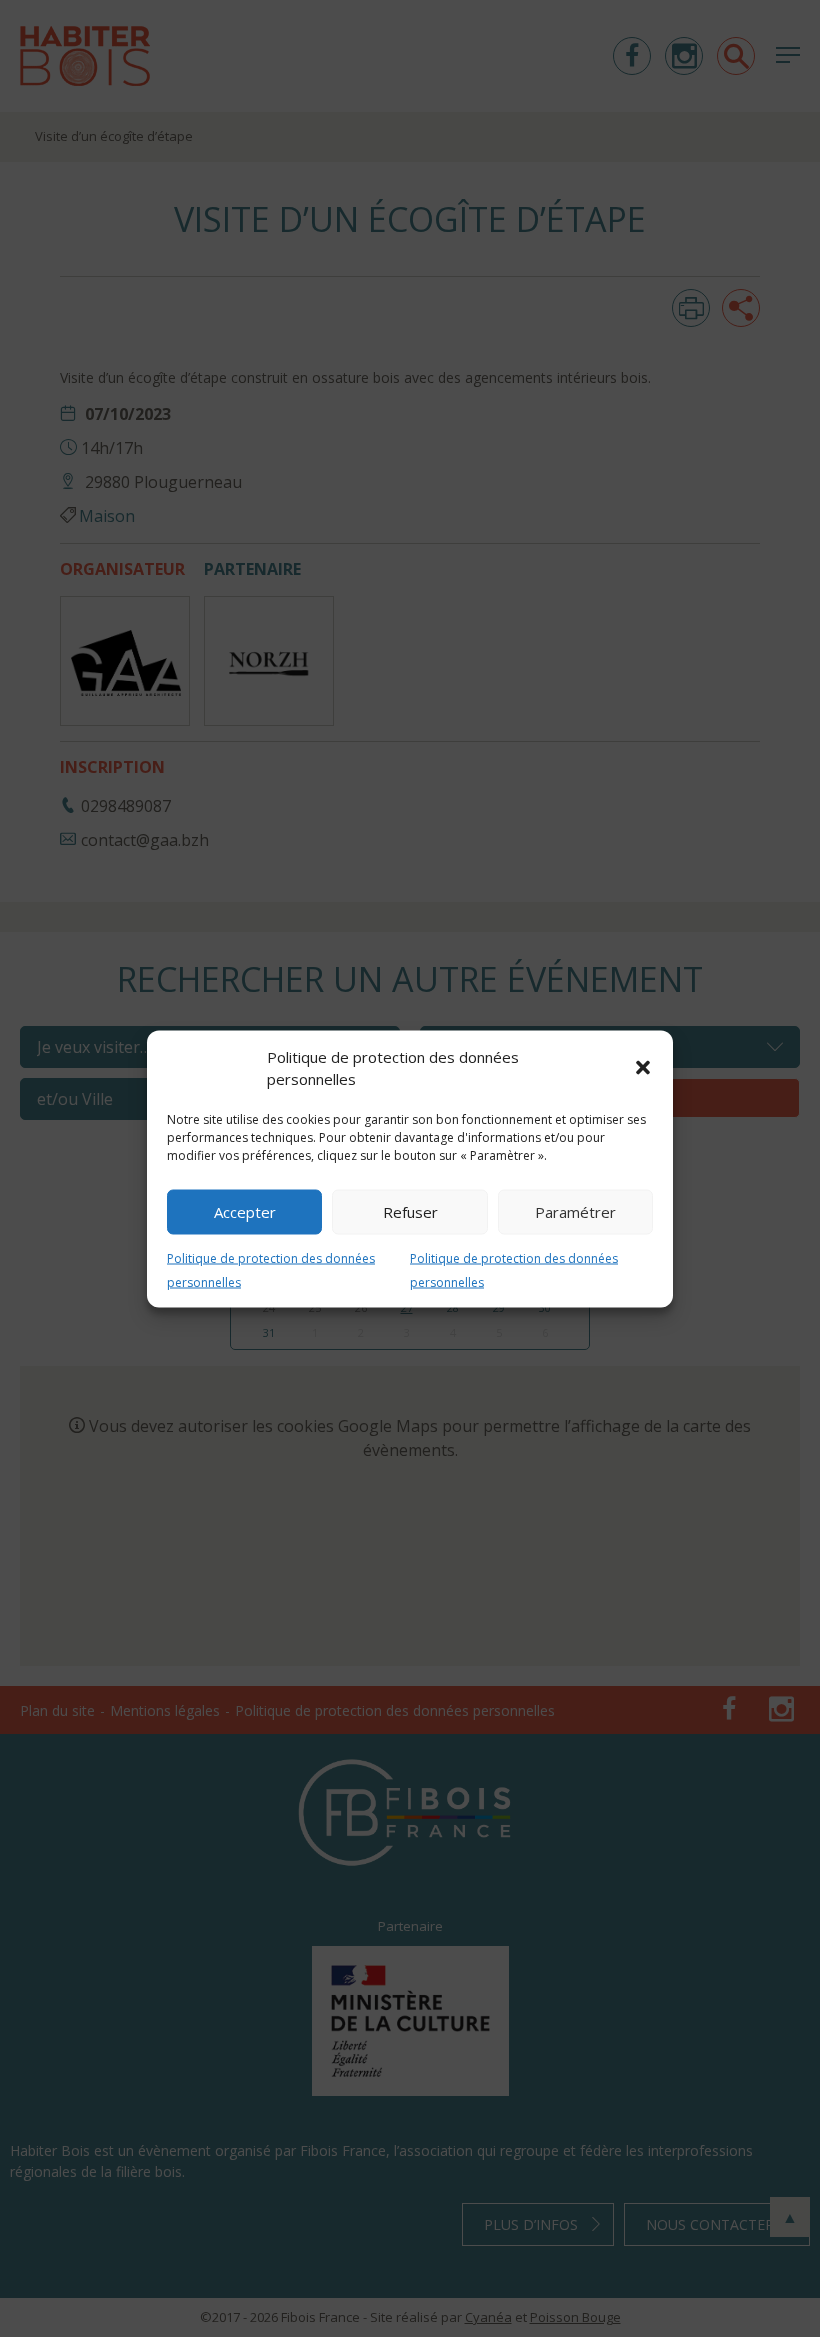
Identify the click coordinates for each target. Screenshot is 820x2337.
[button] (643, 1068)
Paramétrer (575, 1212)
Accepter (245, 1212)
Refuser (410, 1212)
